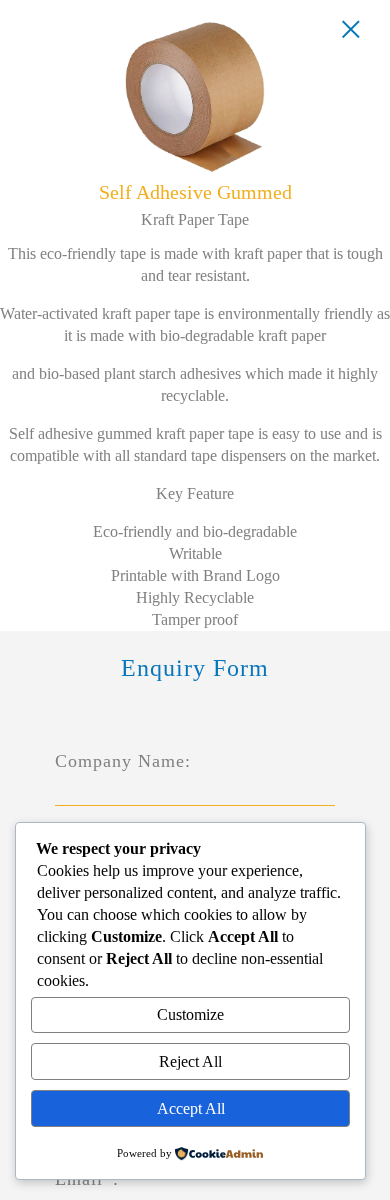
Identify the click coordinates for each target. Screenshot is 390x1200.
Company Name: (123, 761)
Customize (190, 1014)
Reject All (190, 1061)
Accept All (191, 1108)
